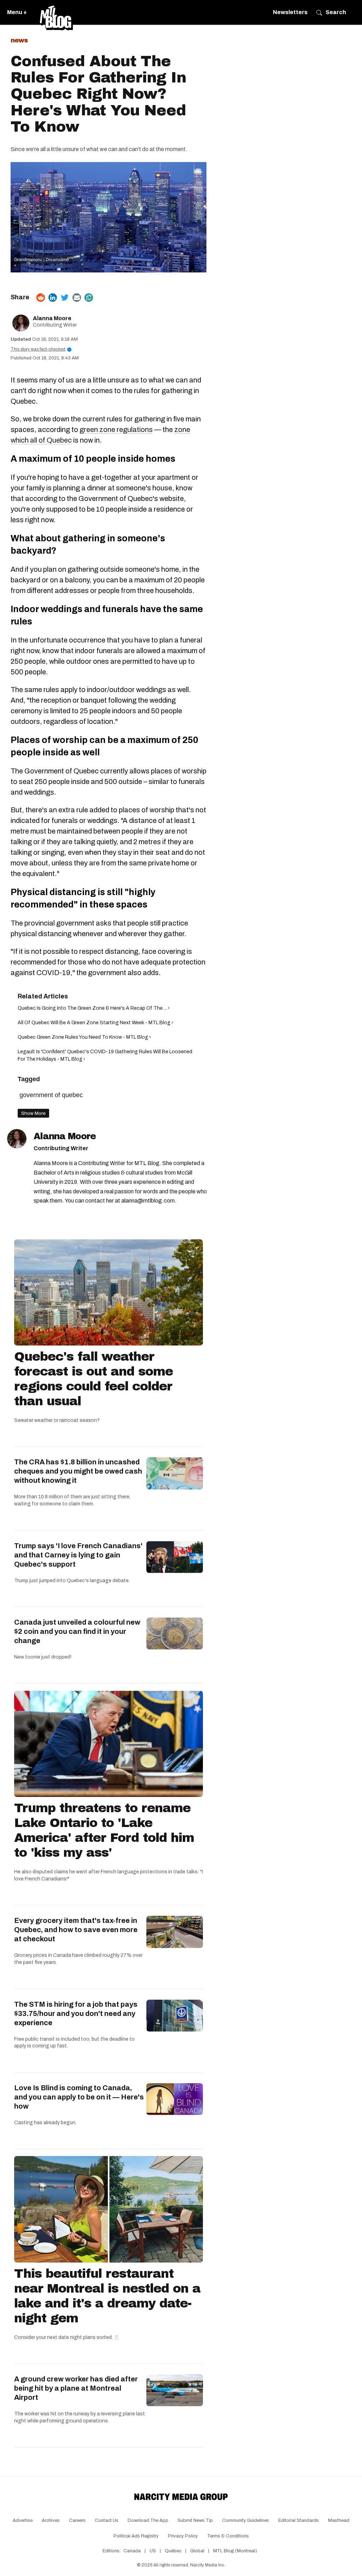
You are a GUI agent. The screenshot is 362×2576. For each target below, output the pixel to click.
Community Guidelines (246, 2520)
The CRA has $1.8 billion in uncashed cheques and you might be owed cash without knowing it (78, 1471)
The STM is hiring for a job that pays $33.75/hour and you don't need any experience (76, 2013)
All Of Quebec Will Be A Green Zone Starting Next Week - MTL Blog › (95, 1023)
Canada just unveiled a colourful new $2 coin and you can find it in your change (77, 1631)
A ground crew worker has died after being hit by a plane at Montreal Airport (76, 2388)
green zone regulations (116, 430)
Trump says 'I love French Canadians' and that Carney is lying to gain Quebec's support (78, 1555)
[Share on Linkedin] (53, 298)
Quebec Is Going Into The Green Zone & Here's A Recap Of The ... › (94, 1008)
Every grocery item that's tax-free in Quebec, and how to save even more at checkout (76, 1930)
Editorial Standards (299, 2520)
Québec (173, 2551)
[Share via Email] (77, 298)
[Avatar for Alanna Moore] (17, 1139)
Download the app (148, 2520)
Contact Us (107, 2520)
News (19, 40)
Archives (51, 2520)
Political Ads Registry (136, 2536)
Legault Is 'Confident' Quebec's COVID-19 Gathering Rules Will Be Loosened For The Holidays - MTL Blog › (105, 1055)
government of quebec (51, 1095)
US (153, 2551)
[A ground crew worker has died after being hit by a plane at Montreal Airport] (175, 2390)
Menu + (17, 12)
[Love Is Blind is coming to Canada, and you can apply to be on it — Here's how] (175, 2099)
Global (197, 2551)
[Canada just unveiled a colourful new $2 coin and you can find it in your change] (175, 1633)
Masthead (339, 2520)
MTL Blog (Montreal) (235, 2551)
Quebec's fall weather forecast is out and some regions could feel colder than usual (94, 1379)
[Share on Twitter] (65, 298)
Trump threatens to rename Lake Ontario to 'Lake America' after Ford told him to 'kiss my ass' (104, 1830)
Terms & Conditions (228, 2536)
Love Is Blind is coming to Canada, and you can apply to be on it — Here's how (79, 2097)
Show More (33, 1113)
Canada (132, 2551)
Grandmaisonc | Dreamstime (42, 260)
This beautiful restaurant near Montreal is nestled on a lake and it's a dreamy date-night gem (107, 2296)
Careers (77, 2520)
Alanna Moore (52, 318)
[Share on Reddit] (41, 298)
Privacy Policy (183, 2536)
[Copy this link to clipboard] (89, 298)
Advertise (23, 2520)
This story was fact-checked (40, 349)
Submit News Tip (195, 2520)
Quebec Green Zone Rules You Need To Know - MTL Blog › (84, 1037)
